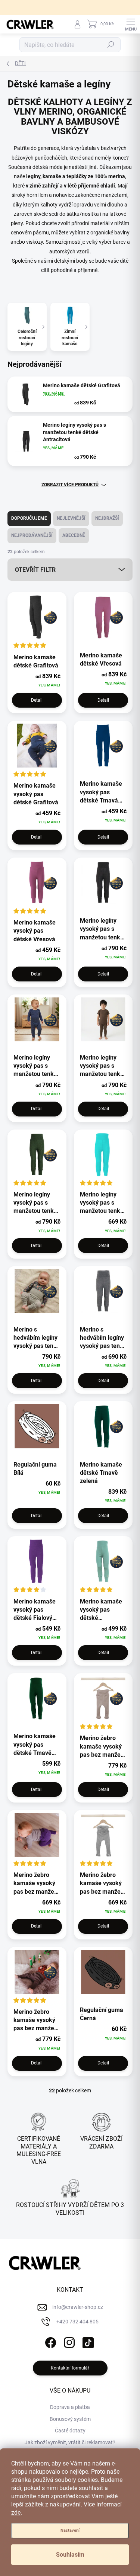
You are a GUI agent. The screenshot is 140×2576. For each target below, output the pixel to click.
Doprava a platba (70, 2407)
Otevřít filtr (35, 570)
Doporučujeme (29, 518)
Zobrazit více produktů (70, 485)
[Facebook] (49, 2341)
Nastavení (70, 2530)
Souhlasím (70, 2555)
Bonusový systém (70, 2419)
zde (16, 2513)
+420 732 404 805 (77, 2322)
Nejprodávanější (32, 535)
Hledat (111, 45)
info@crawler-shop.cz (78, 2307)
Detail (37, 700)
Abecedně (74, 535)
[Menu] (131, 24)
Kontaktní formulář (70, 2368)
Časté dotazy (70, 2431)
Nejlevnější (71, 518)
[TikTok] (87, 2341)
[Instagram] (68, 2341)
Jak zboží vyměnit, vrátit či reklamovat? (70, 2442)
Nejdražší (107, 518)
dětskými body (71, 261)
